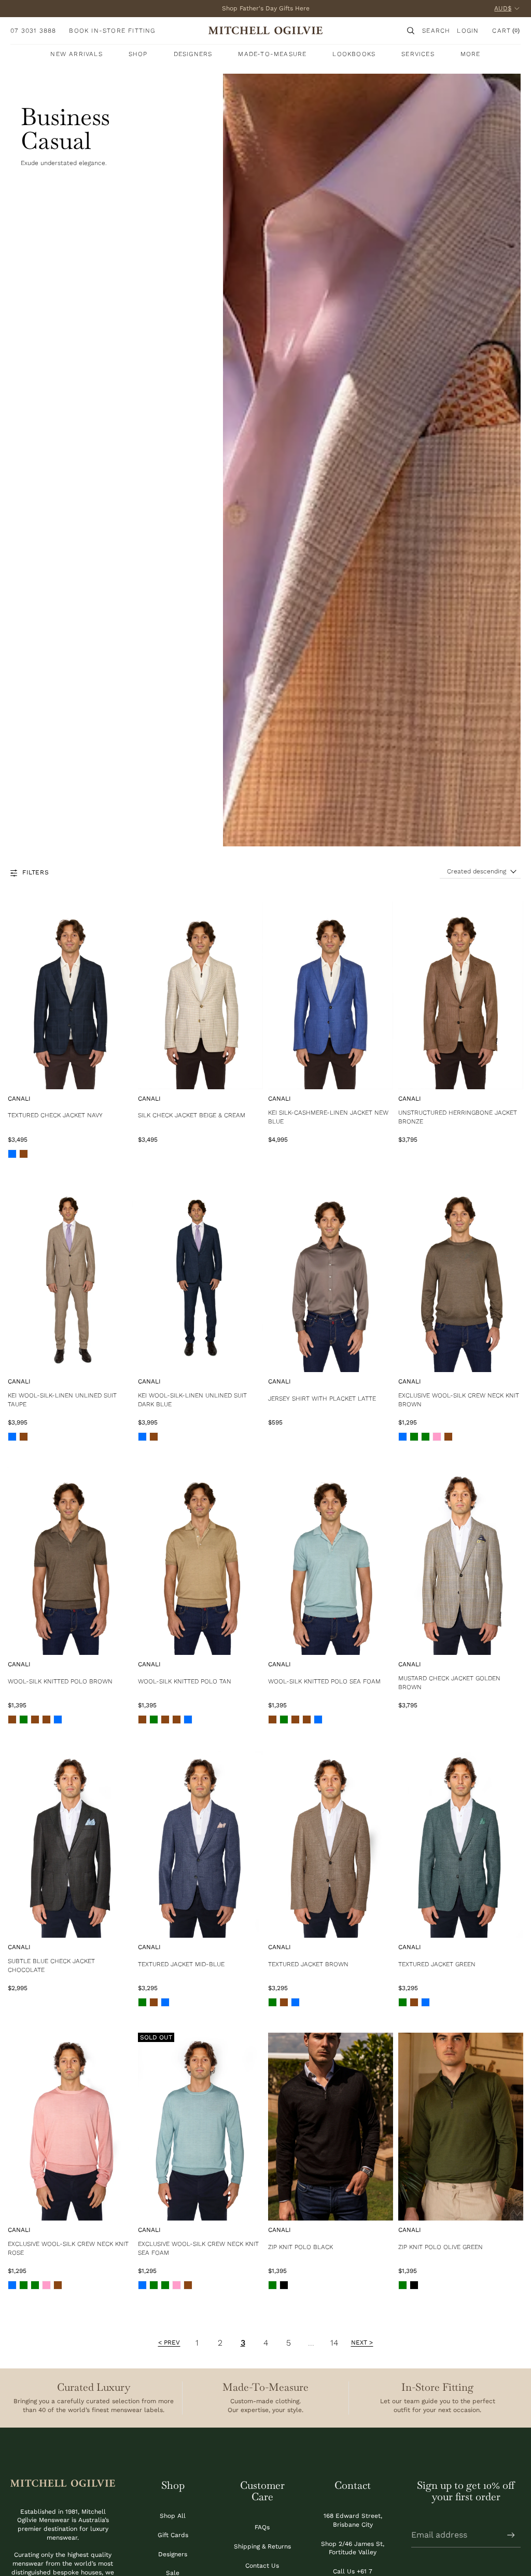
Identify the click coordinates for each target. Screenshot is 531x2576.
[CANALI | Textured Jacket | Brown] (331, 1844)
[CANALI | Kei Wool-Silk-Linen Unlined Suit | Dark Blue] (200, 1278)
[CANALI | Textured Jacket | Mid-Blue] (200, 1844)
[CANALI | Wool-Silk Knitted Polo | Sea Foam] (331, 1561)
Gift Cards (173, 2535)
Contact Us (262, 2566)
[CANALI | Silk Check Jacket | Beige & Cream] (200, 995)
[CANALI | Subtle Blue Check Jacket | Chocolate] (70, 1844)
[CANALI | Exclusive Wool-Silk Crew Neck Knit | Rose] (70, 2127)
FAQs (262, 2527)
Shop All (173, 2516)
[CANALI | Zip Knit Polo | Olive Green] (461, 2127)
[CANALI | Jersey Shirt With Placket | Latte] (331, 1278)
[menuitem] (471, 54)
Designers (173, 2554)
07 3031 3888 (33, 31)
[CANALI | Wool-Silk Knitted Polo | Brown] (70, 1561)
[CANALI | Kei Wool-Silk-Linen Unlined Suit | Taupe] (70, 1278)
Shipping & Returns (262, 2546)
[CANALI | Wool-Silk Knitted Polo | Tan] (200, 1561)
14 (334, 2343)
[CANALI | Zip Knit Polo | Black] (331, 2127)
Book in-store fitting (112, 31)
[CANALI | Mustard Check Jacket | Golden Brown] (461, 1561)
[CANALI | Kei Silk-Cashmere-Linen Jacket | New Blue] (331, 995)
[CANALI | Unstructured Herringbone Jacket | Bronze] (461, 995)
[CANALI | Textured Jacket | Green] (461, 1844)
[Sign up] (511, 2535)
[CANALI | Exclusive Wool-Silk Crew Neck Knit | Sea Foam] (200, 2127)
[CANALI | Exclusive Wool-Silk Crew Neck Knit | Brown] (461, 1278)
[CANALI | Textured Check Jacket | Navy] (70, 995)
